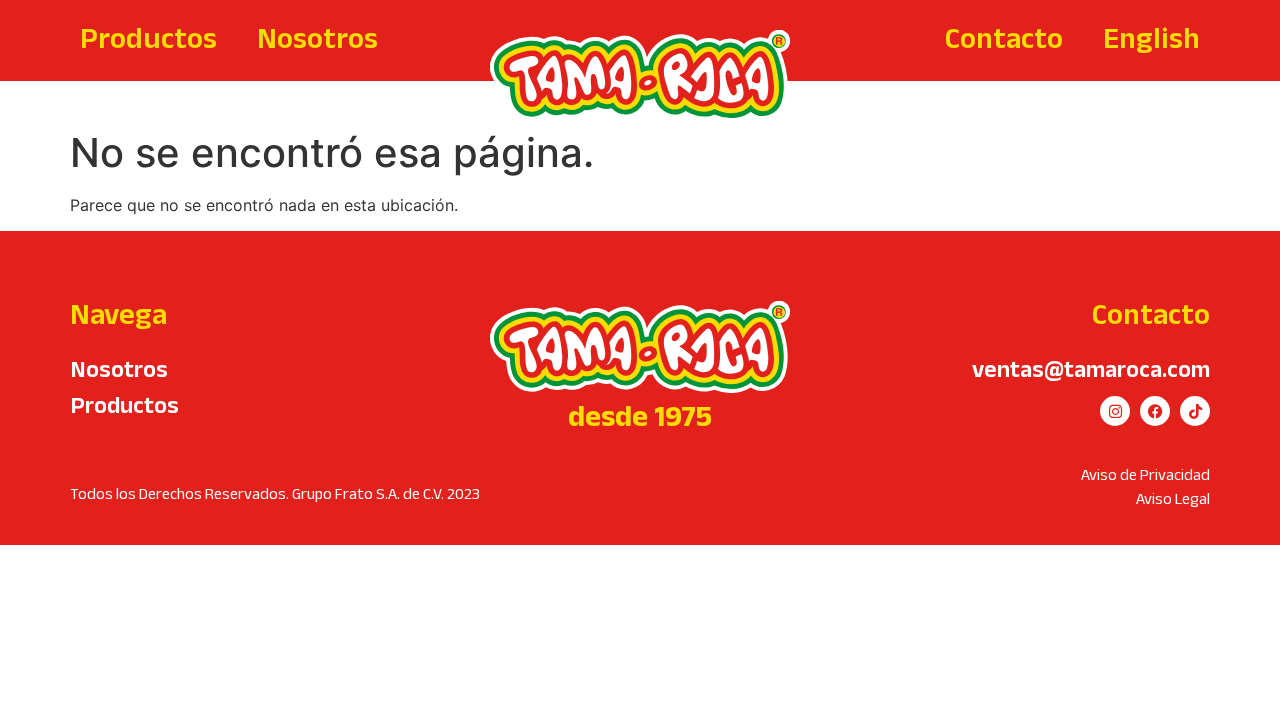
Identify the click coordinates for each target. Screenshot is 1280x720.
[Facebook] (1155, 411)
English (1151, 37)
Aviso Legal (1173, 498)
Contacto (1004, 37)
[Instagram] (1115, 411)
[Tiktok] (1195, 411)
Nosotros (317, 37)
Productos (148, 37)
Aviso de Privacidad (1145, 474)
